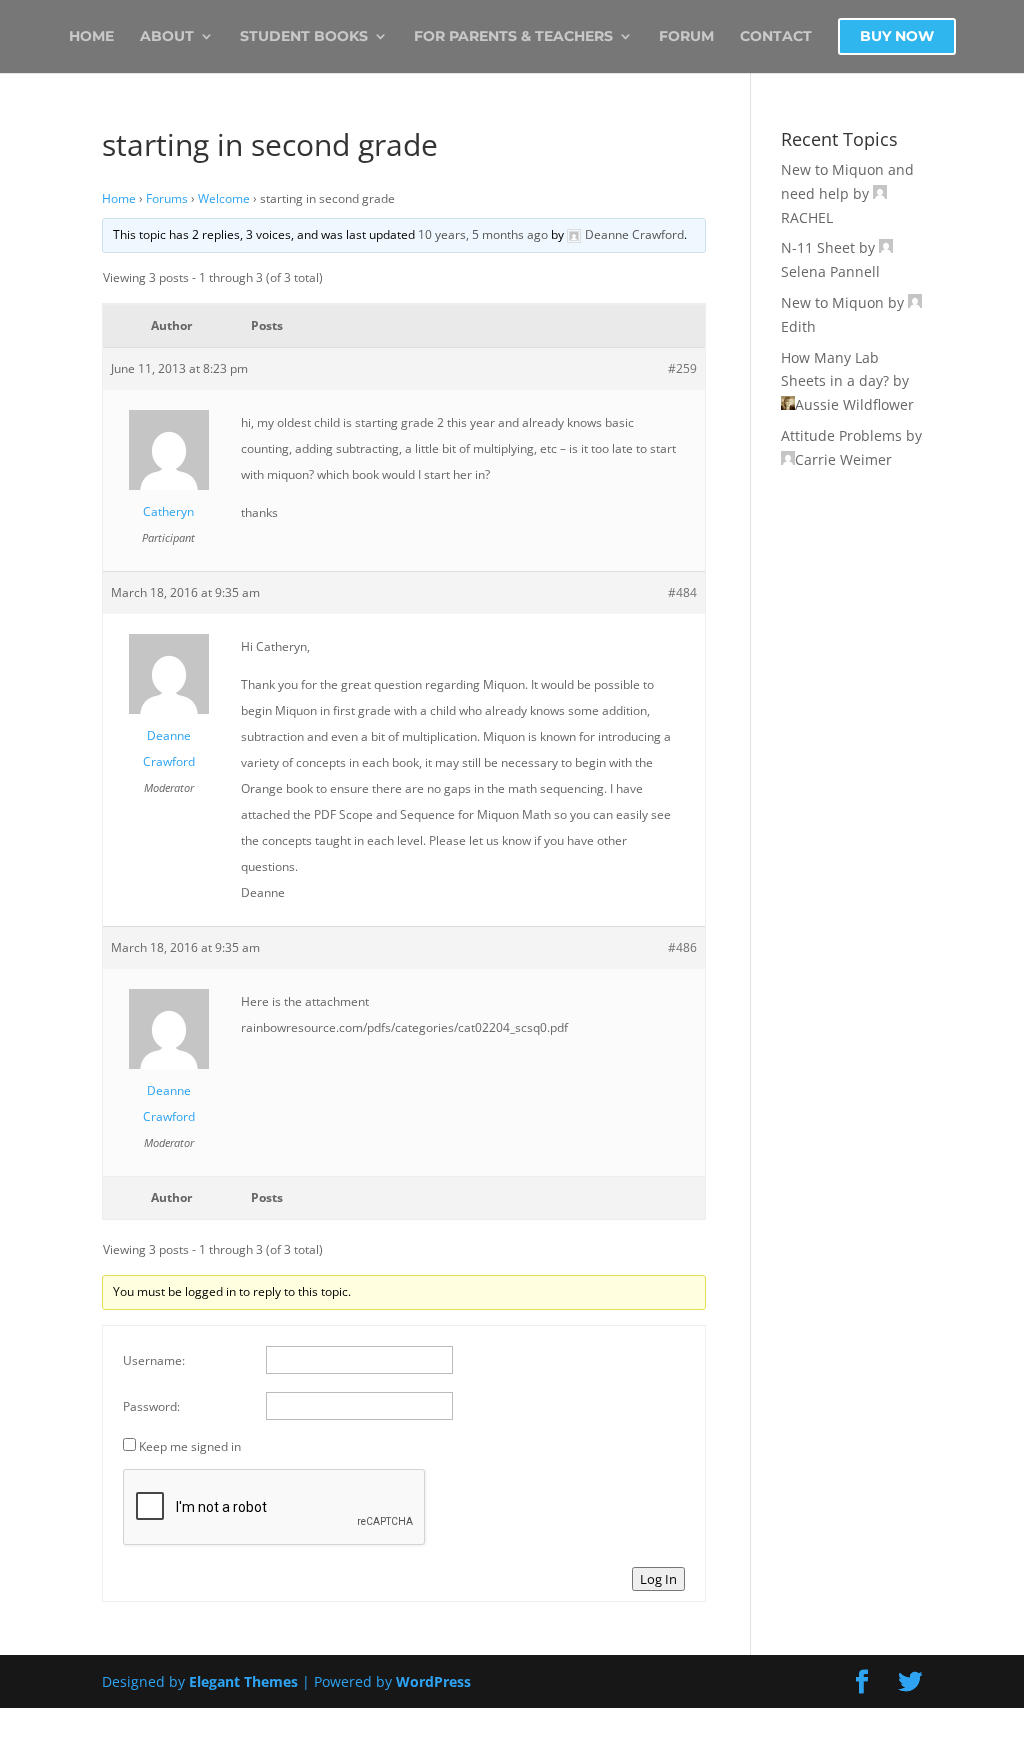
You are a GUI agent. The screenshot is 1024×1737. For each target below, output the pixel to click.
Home (91, 37)
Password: (151, 1406)
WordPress (433, 1681)
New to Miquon (832, 302)
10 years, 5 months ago (483, 234)
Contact (776, 37)
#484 (682, 592)
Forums (167, 198)
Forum (686, 37)
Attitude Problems (841, 435)
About (167, 37)
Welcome (224, 198)
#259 (682, 368)
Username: (154, 1360)
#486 (682, 947)
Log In (658, 1579)
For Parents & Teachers (513, 37)
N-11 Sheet (818, 247)
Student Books (304, 37)
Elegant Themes (243, 1681)
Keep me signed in (190, 1446)
